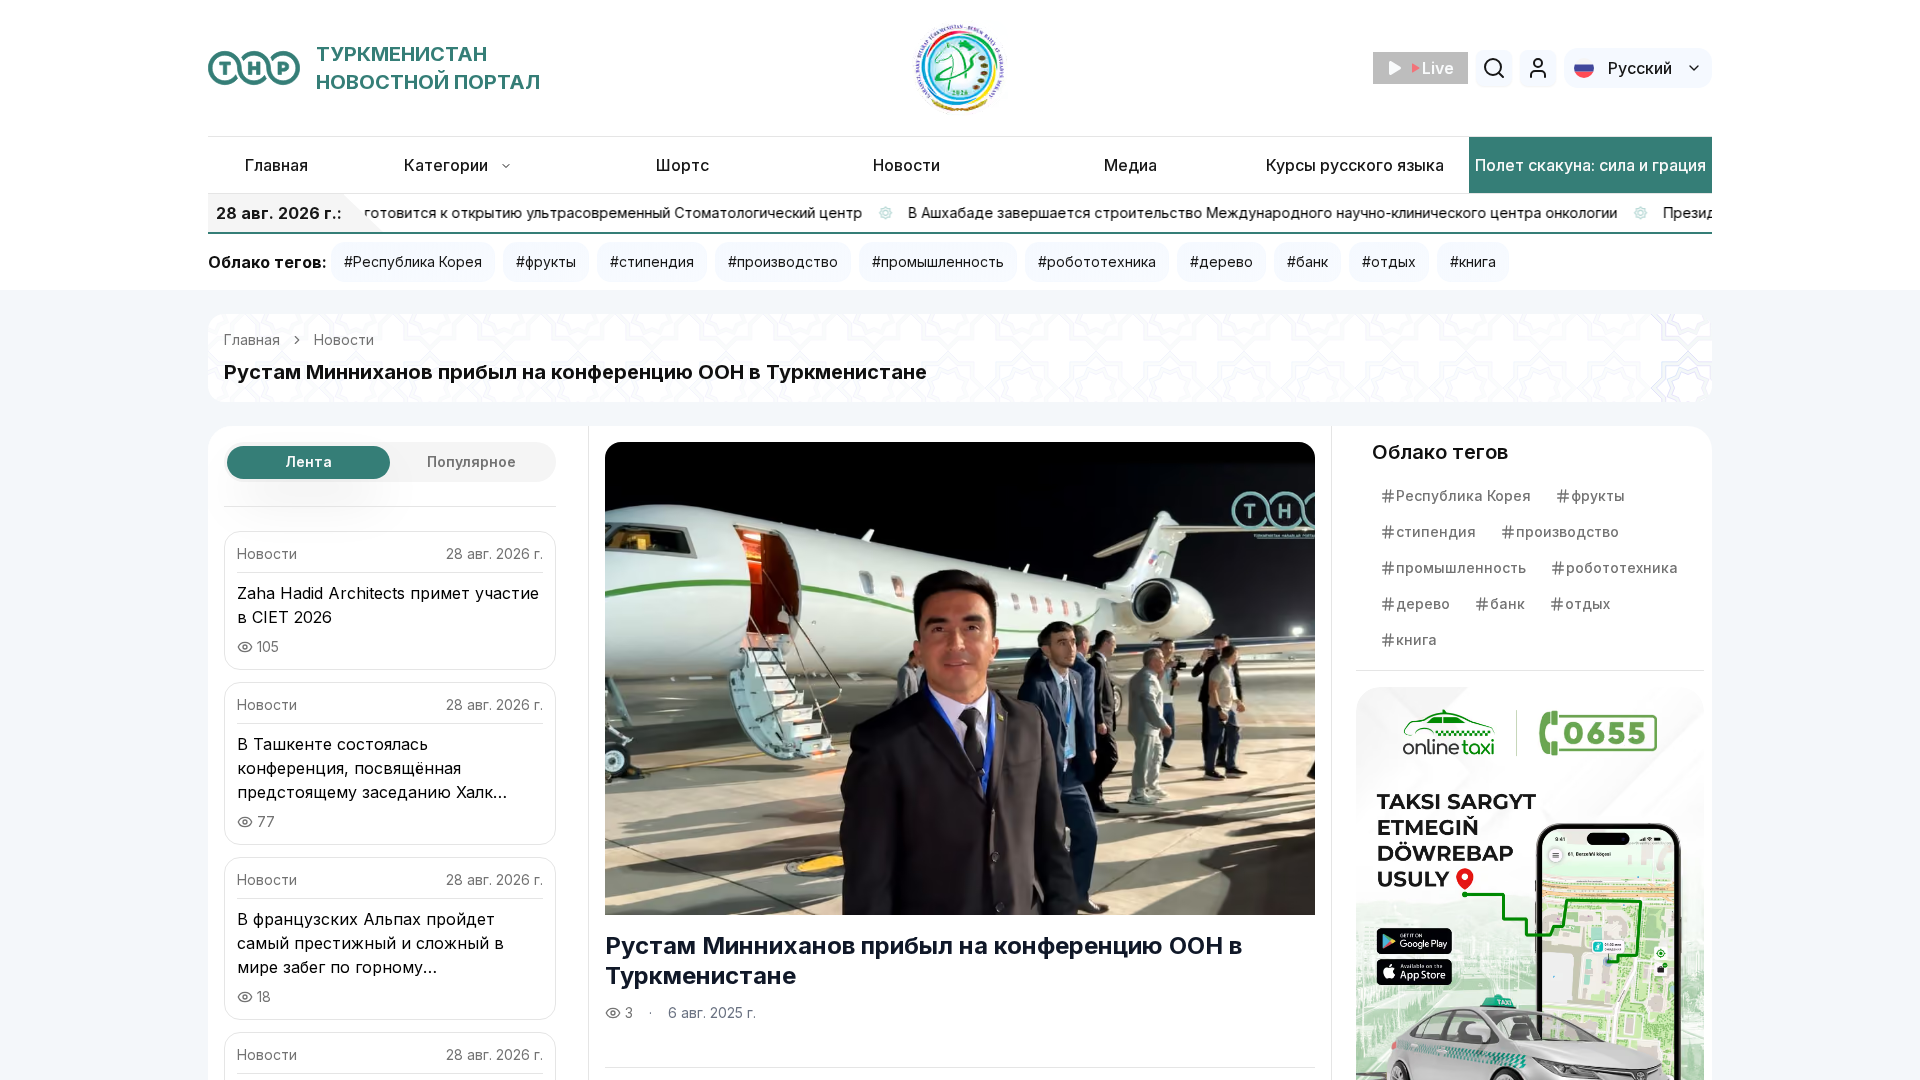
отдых (1587, 603)
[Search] (1494, 68)
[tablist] (390, 462)
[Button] (1538, 68)
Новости (344, 339)
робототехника (1622, 567)
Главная (252, 339)
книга (1416, 639)
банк (1507, 603)
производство (1567, 531)
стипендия (1436, 531)
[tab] (308, 462)
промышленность (1461, 567)
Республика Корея (1463, 495)
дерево (1423, 603)
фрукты (1598, 495)
